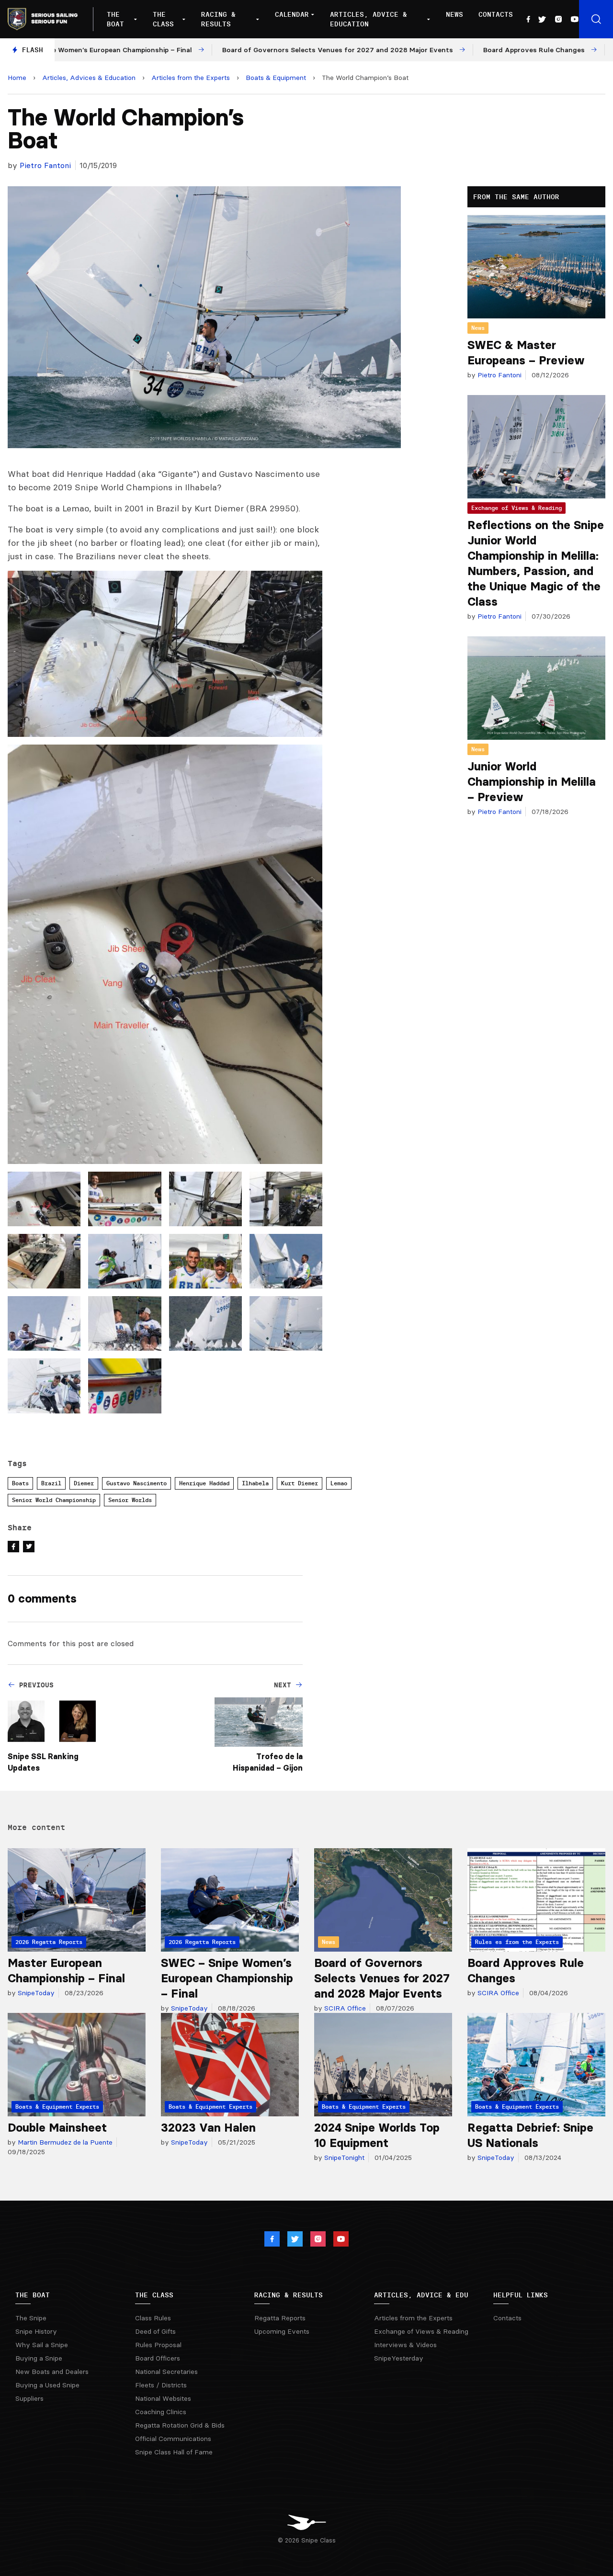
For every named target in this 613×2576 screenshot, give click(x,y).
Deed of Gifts (155, 2331)
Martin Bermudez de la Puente (64, 2142)
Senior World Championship (54, 1500)
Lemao (339, 1483)
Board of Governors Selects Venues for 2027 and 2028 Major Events (382, 1978)
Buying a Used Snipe (47, 2385)
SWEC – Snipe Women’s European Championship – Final (227, 1978)
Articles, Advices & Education (89, 78)
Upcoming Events (282, 2331)
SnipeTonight (343, 2158)
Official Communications (173, 2439)
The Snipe (31, 2318)
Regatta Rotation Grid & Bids (180, 2425)
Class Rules (153, 2318)
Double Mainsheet (57, 2128)
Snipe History (36, 2331)
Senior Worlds (130, 1500)
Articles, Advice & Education (369, 19)
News (454, 14)
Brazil (51, 1483)
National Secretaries (166, 2372)
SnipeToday (35, 1993)
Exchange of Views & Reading (517, 508)
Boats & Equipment (276, 78)
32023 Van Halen (208, 2128)
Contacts (496, 14)
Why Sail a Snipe (42, 2345)
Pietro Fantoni (45, 165)
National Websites (163, 2398)
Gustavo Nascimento (136, 1483)
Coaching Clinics (161, 2412)
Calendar (292, 14)
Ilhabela (255, 1483)
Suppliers (29, 2398)
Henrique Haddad (204, 1483)
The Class (163, 19)
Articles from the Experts (191, 78)
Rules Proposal (158, 2345)
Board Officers (158, 2358)
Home (17, 78)
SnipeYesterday (399, 2358)
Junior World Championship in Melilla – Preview (532, 782)
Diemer (84, 1483)
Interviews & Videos (405, 2345)
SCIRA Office (344, 2008)
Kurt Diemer (300, 1483)
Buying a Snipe (39, 2358)
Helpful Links (521, 2295)
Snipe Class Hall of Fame (174, 2452)
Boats (20, 1483)
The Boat (115, 19)
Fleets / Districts (161, 2385)
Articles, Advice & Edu (421, 2295)
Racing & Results (218, 19)
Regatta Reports (280, 2318)
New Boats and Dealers (52, 2372)
